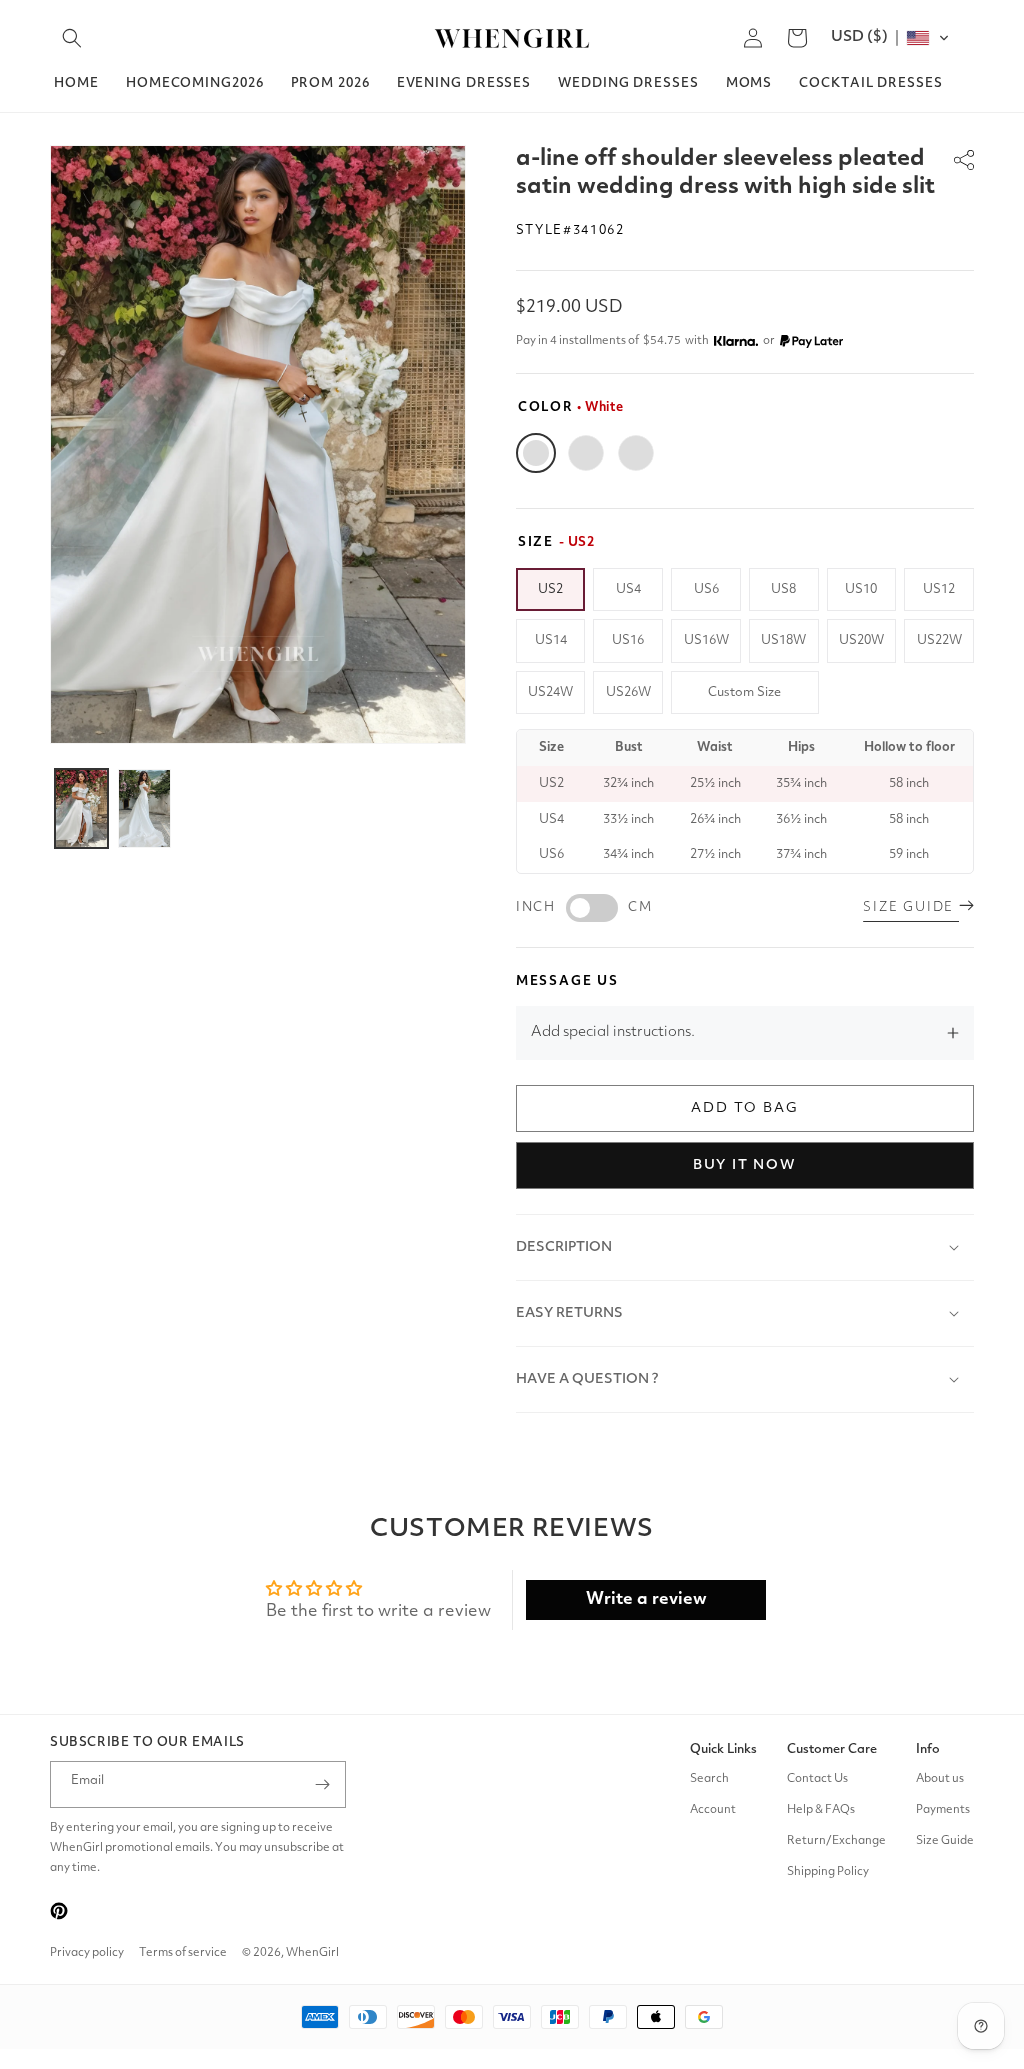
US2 (550, 589)
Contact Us (817, 1779)
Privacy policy (87, 1953)
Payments (943, 1810)
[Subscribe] (323, 1784)
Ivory (586, 453)
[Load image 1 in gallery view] (81, 808)
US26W (628, 692)
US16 (628, 640)
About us (940, 1779)
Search (709, 1779)
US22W (939, 640)
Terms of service (183, 1953)
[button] (72, 38)
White (536, 453)
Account (713, 1810)
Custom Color (636, 453)
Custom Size (744, 692)
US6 (706, 589)
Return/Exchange (836, 1841)
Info (928, 1749)
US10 (861, 589)
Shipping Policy (828, 1872)
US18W (783, 640)
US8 (783, 589)
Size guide (911, 907)
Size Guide (945, 1841)
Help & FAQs (821, 1810)
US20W (861, 640)
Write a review (646, 1599)
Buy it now (745, 1165)
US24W (550, 692)
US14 (551, 640)
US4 (628, 589)
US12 (939, 589)
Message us (567, 981)
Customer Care (832, 1749)
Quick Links (723, 1749)
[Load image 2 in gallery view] (144, 808)
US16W (706, 640)
